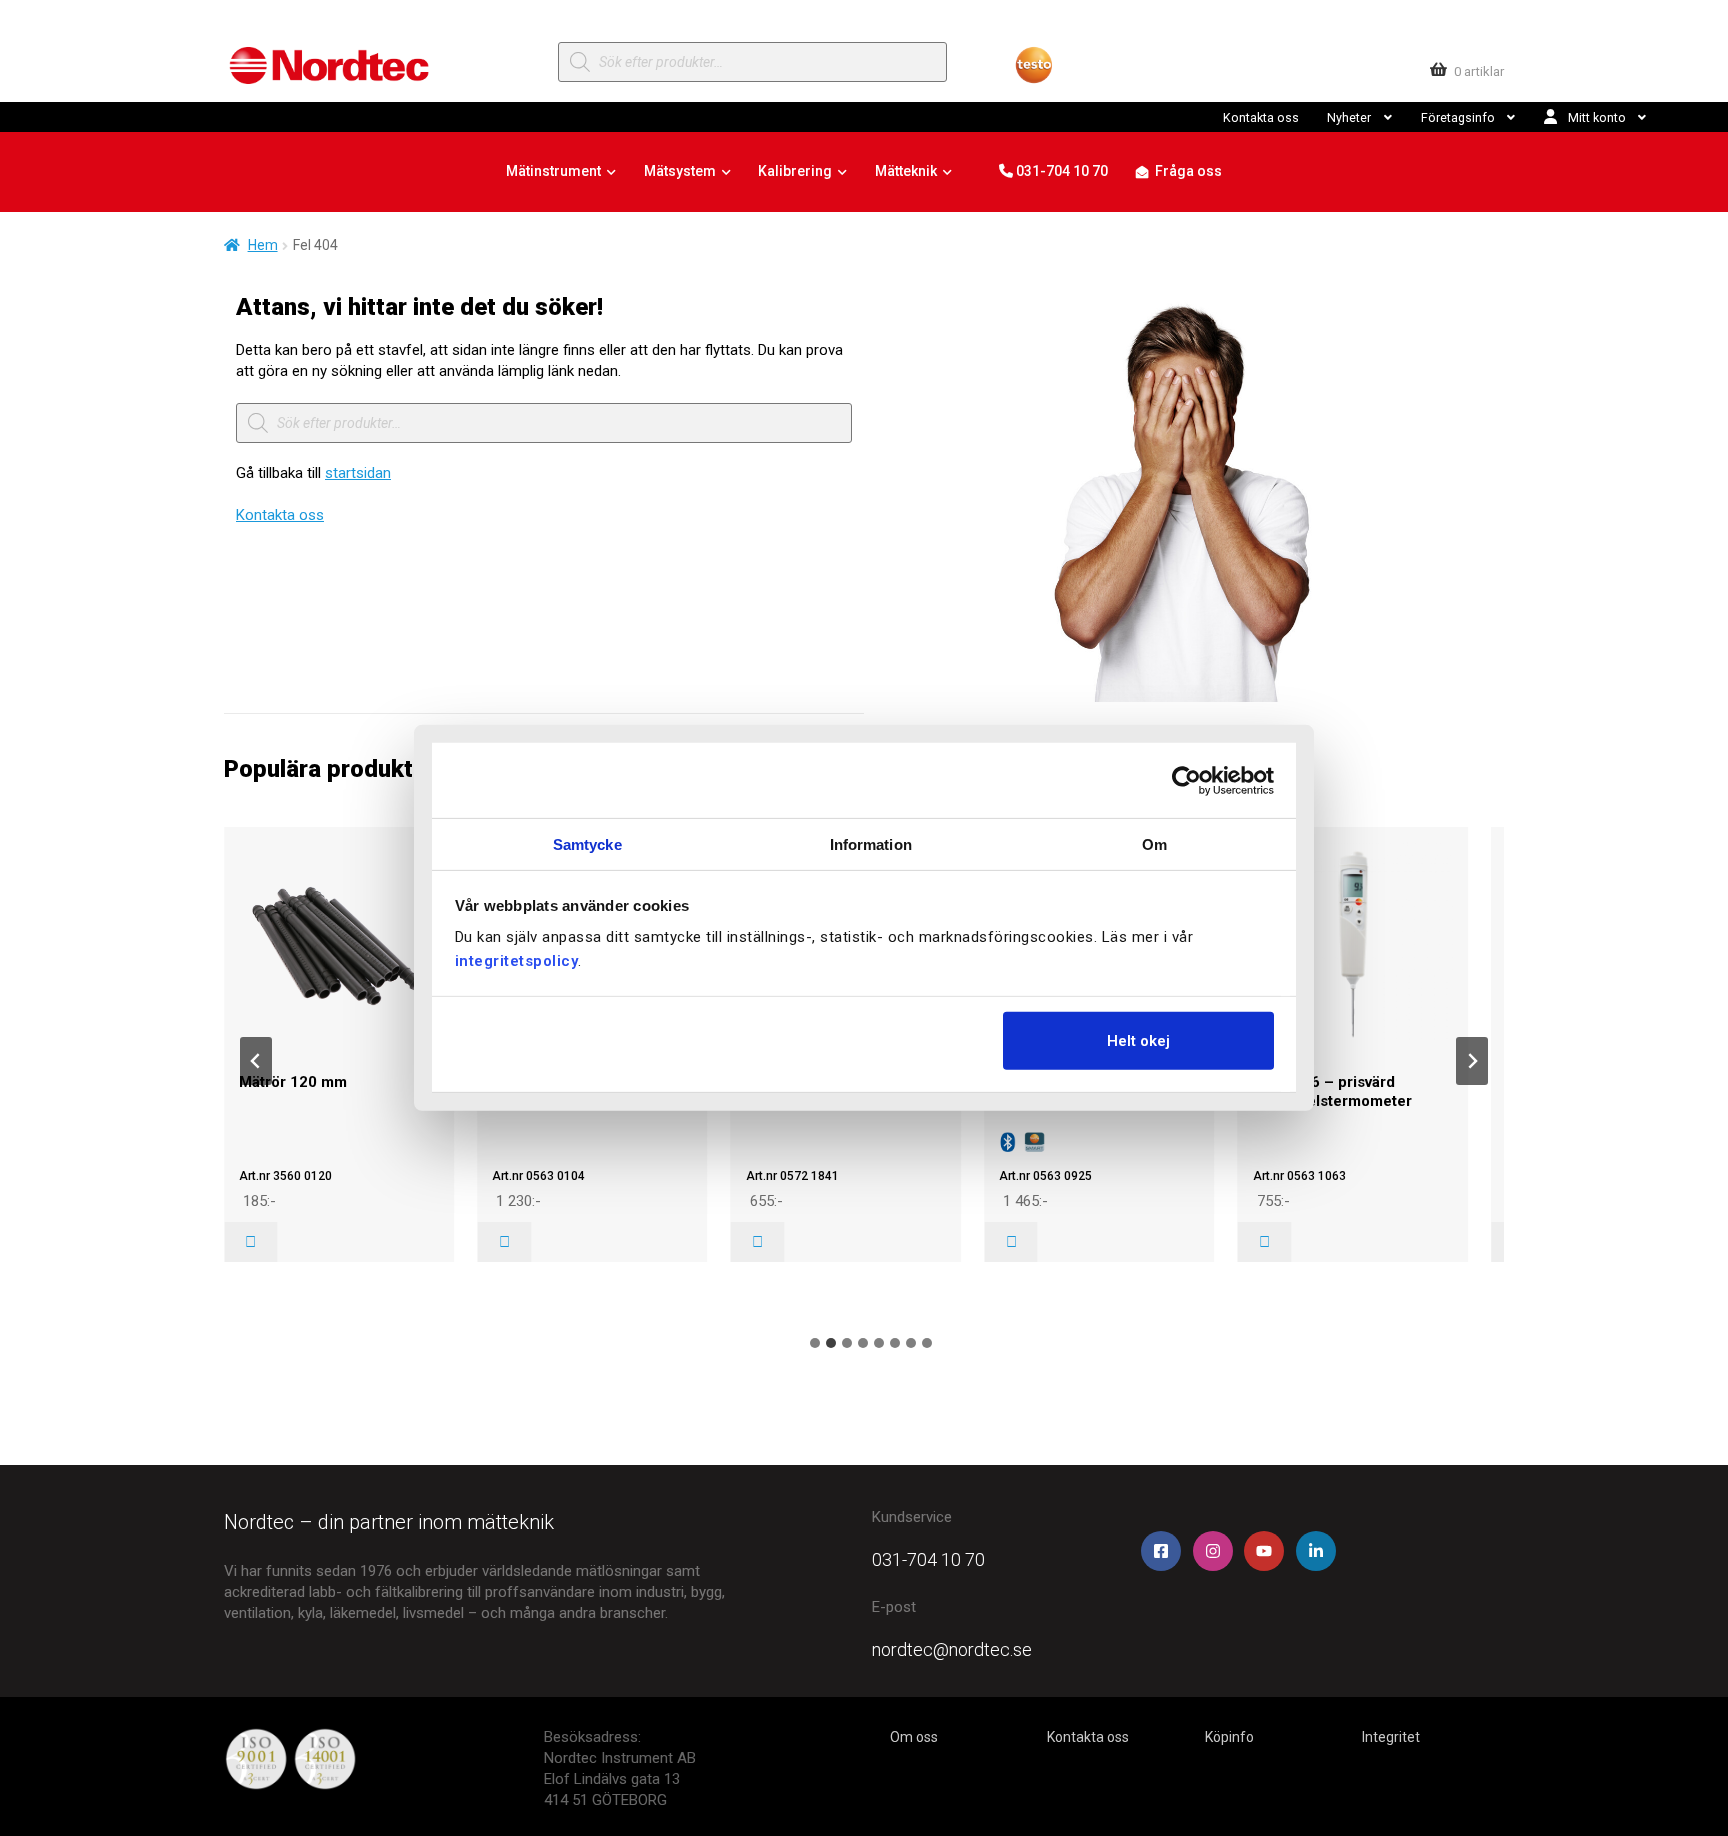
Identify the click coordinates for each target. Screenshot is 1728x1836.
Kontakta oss (1261, 117)
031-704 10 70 (1060, 171)
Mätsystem (680, 171)
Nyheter (1349, 117)
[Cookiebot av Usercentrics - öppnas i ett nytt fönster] (1186, 780)
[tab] (815, 1343)
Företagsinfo (1458, 117)
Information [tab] (871, 844)
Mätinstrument (553, 171)
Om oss (914, 1737)
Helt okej (1138, 1040)
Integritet (1391, 1737)
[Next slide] (1472, 1061)
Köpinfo (1229, 1737)
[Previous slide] (256, 1061)
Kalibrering (795, 171)
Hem (263, 245)
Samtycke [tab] (587, 844)
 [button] (250, 1242)
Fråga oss (1188, 171)
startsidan (358, 473)
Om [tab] (1154, 844)
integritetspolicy (517, 961)
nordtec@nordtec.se (952, 1649)
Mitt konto (1597, 117)
